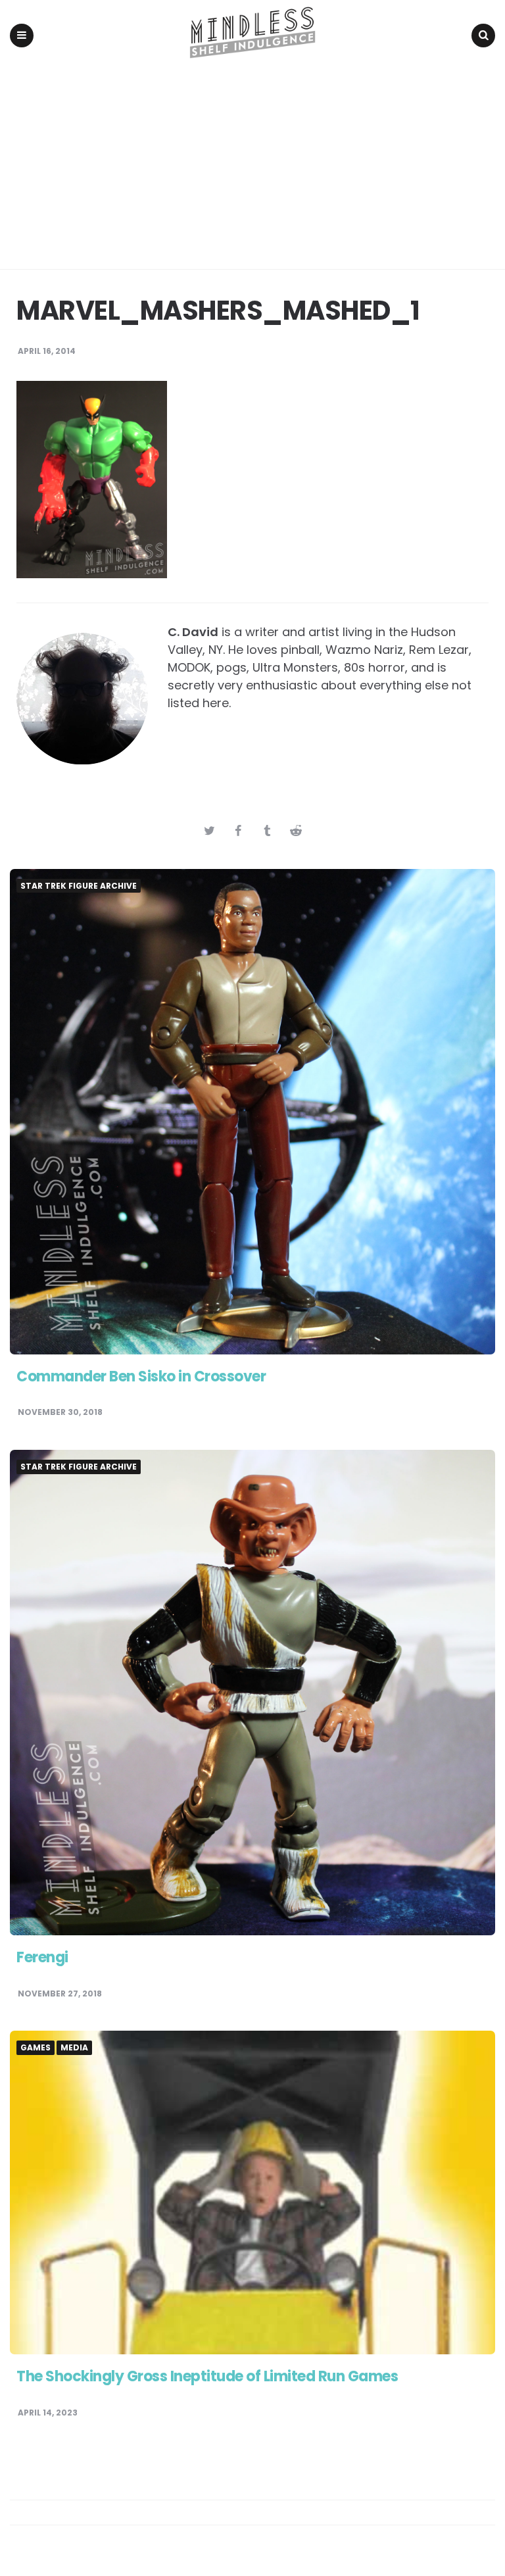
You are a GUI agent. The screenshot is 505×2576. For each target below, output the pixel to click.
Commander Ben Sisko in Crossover (141, 1376)
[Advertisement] (252, 170)
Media (74, 2048)
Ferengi (42, 1957)
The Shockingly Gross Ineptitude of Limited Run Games (207, 2376)
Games (36, 2048)
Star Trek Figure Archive (79, 886)
